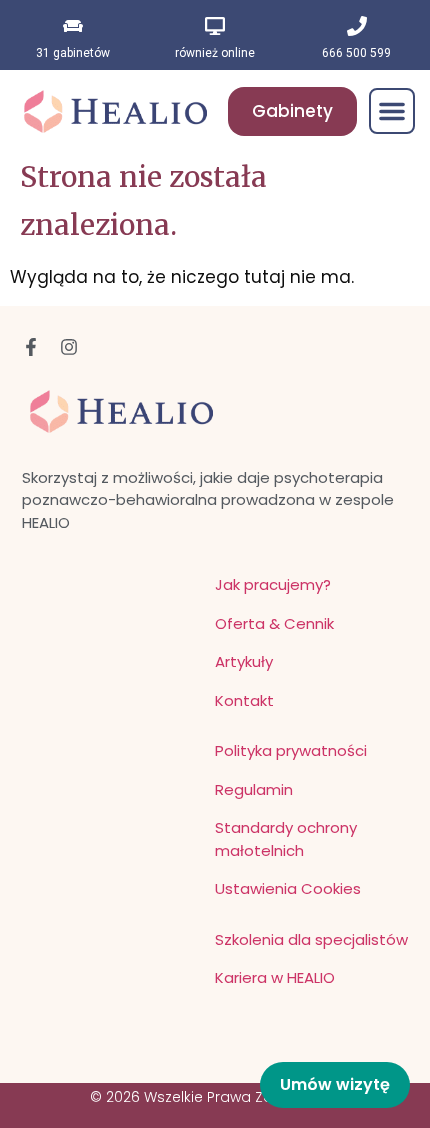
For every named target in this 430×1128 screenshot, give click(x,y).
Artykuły (244, 661)
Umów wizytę (335, 1084)
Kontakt (244, 700)
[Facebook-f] (31, 347)
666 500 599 (356, 53)
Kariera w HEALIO (275, 977)
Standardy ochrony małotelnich (286, 839)
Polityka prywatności (291, 750)
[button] (392, 111)
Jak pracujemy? (273, 584)
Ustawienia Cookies (288, 888)
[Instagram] (69, 347)
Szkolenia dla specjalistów (311, 939)
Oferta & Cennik (274, 623)
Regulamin (254, 789)
